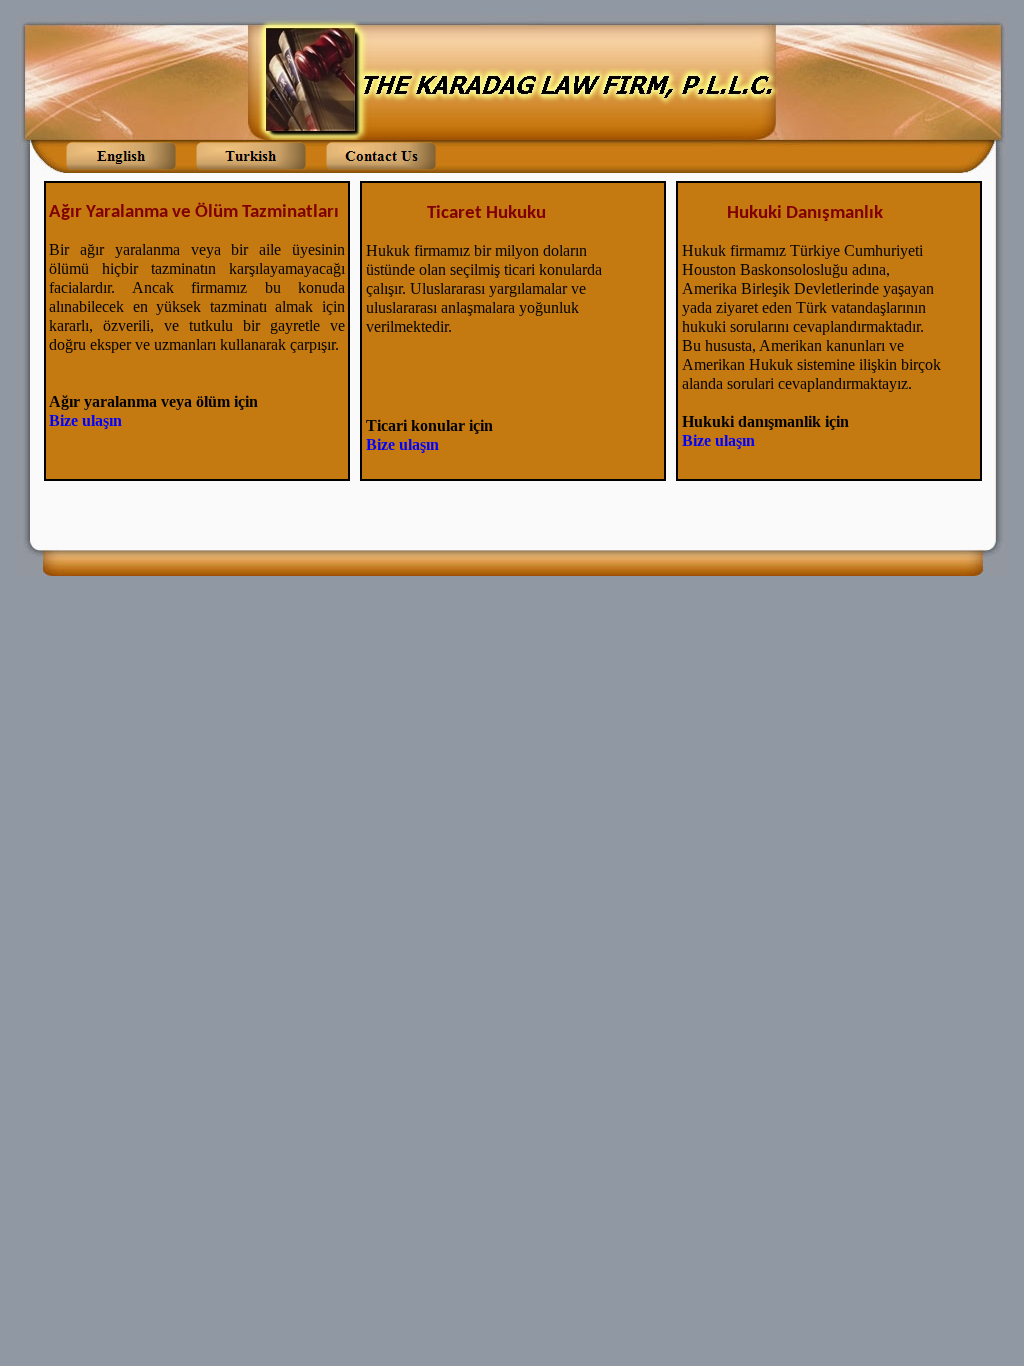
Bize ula (76, 420)
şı (108, 420)
